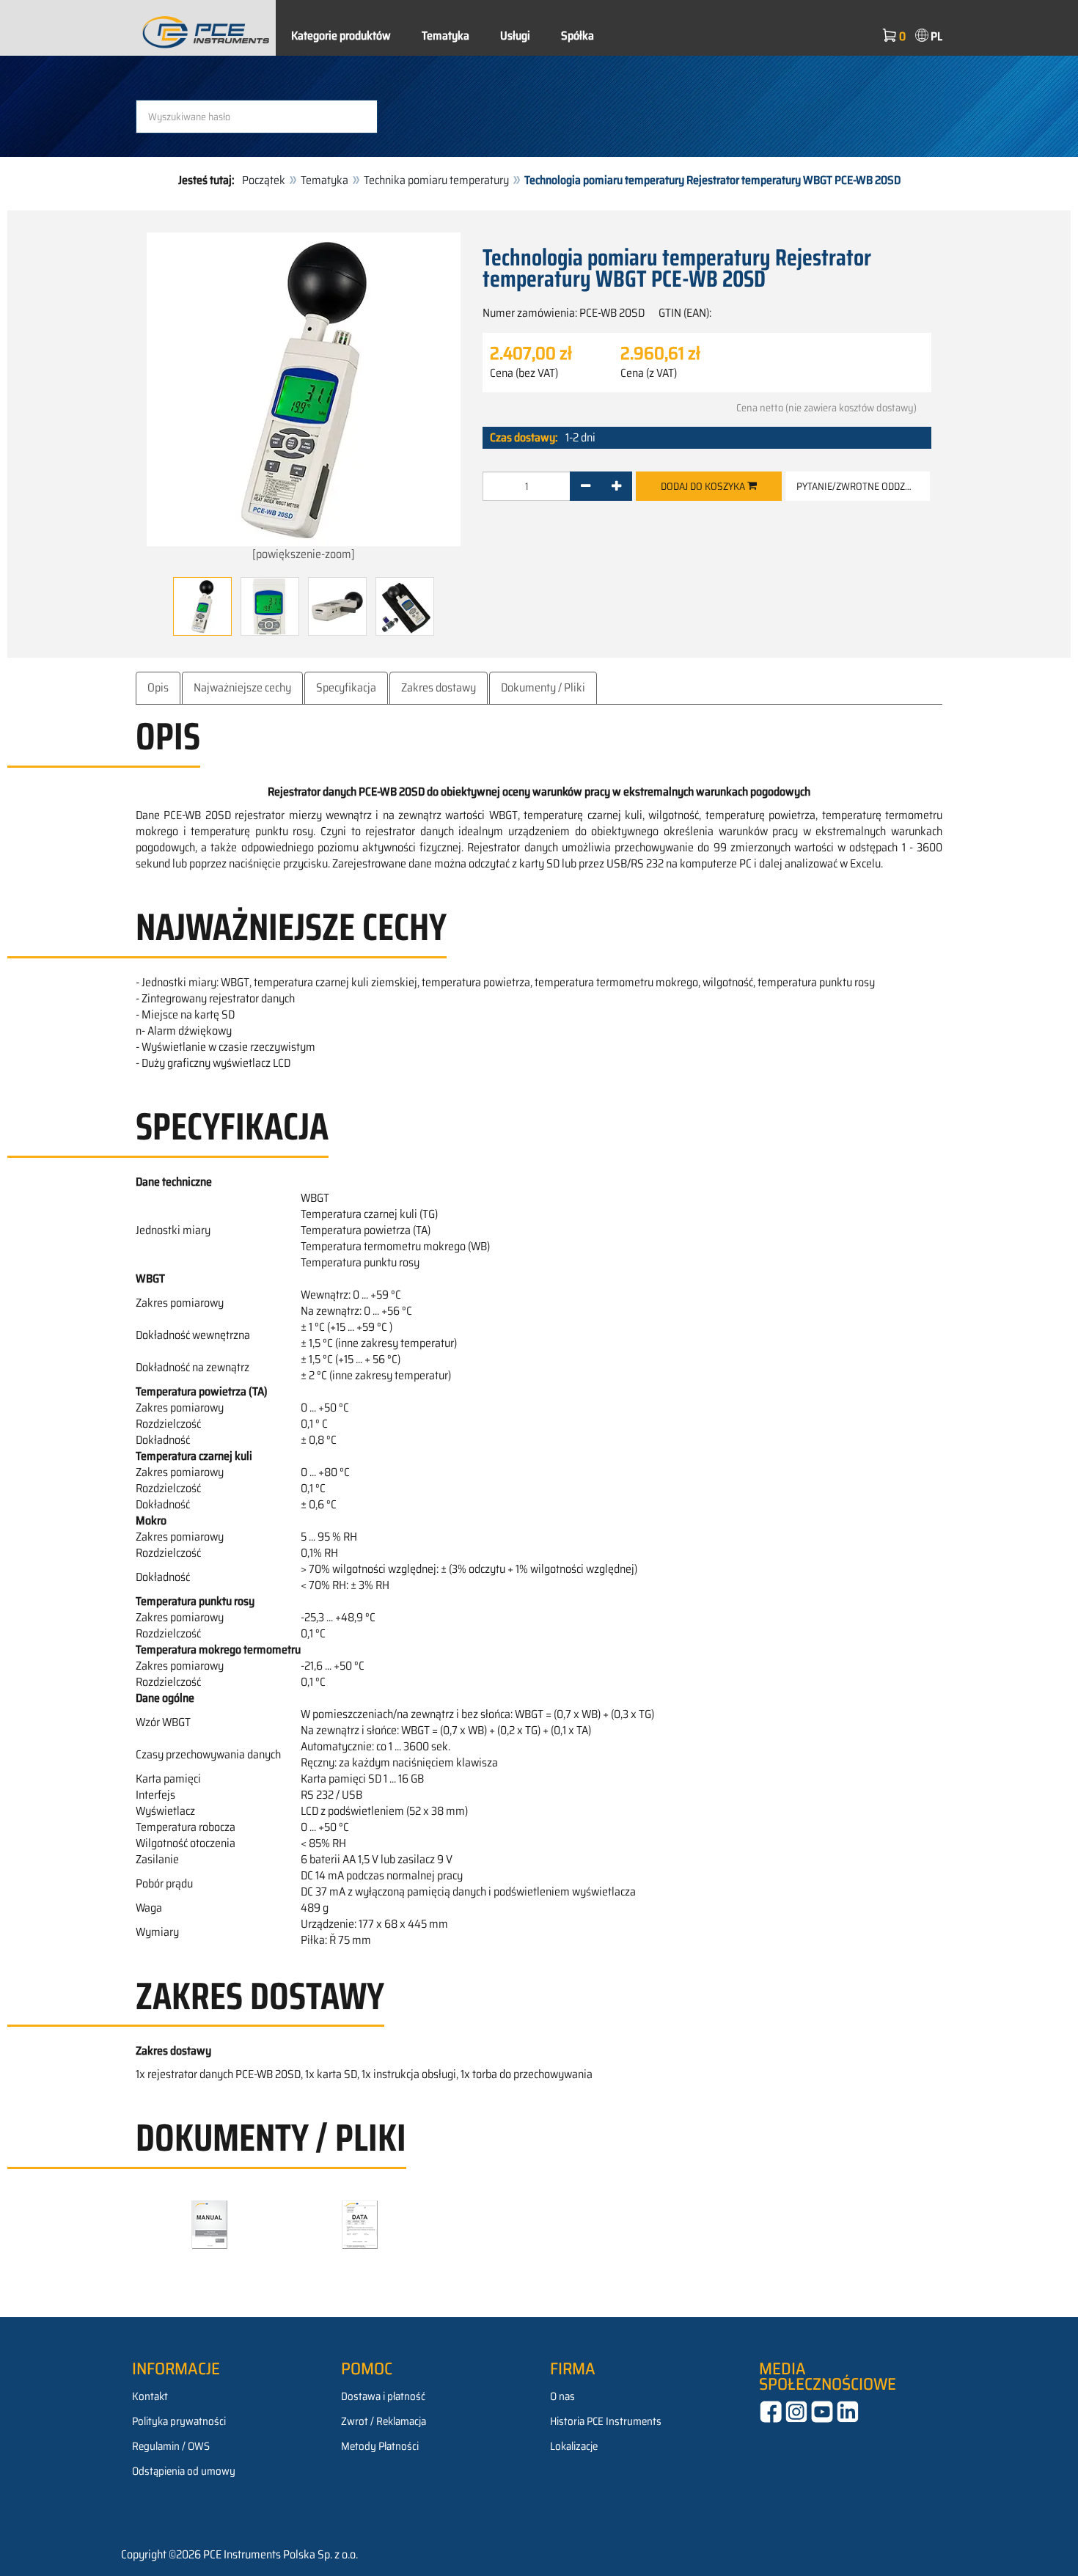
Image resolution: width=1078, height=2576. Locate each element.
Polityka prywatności (179, 2421)
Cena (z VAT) (649, 373)
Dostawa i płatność (383, 2396)
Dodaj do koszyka (704, 486)
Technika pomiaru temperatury (436, 180)
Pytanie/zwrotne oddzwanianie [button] (863, 486)
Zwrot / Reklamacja (384, 2421)
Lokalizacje (574, 2446)
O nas (562, 2396)
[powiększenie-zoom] (304, 554)
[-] (586, 486)
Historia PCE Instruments (606, 2421)
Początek (264, 180)
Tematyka (445, 36)
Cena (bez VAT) (524, 373)
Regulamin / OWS (171, 2446)
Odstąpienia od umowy (184, 2471)
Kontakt (150, 2396)
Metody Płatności (380, 2446)
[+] (616, 486)
